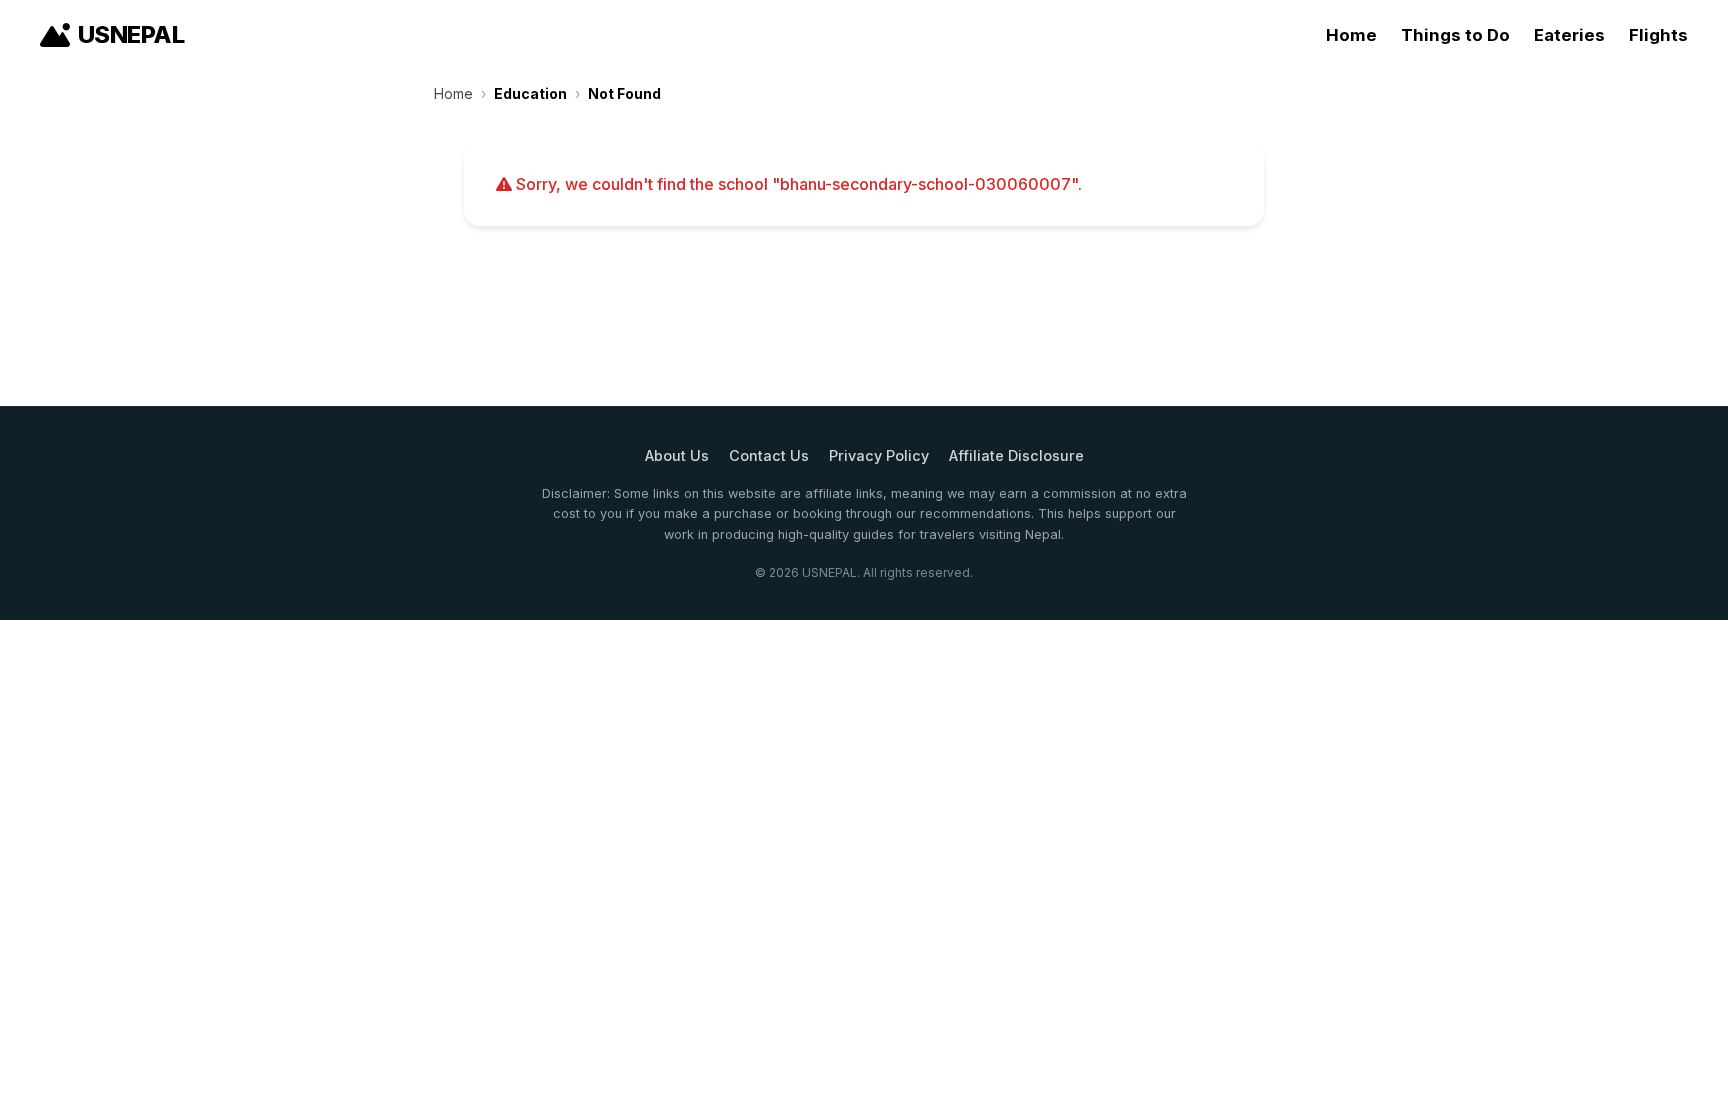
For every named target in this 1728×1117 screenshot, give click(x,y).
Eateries (1569, 35)
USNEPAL (131, 34)
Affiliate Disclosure (1016, 455)
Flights (1658, 35)
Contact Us (769, 455)
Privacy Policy (879, 455)
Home (1351, 35)
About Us (677, 455)
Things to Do (1455, 35)
